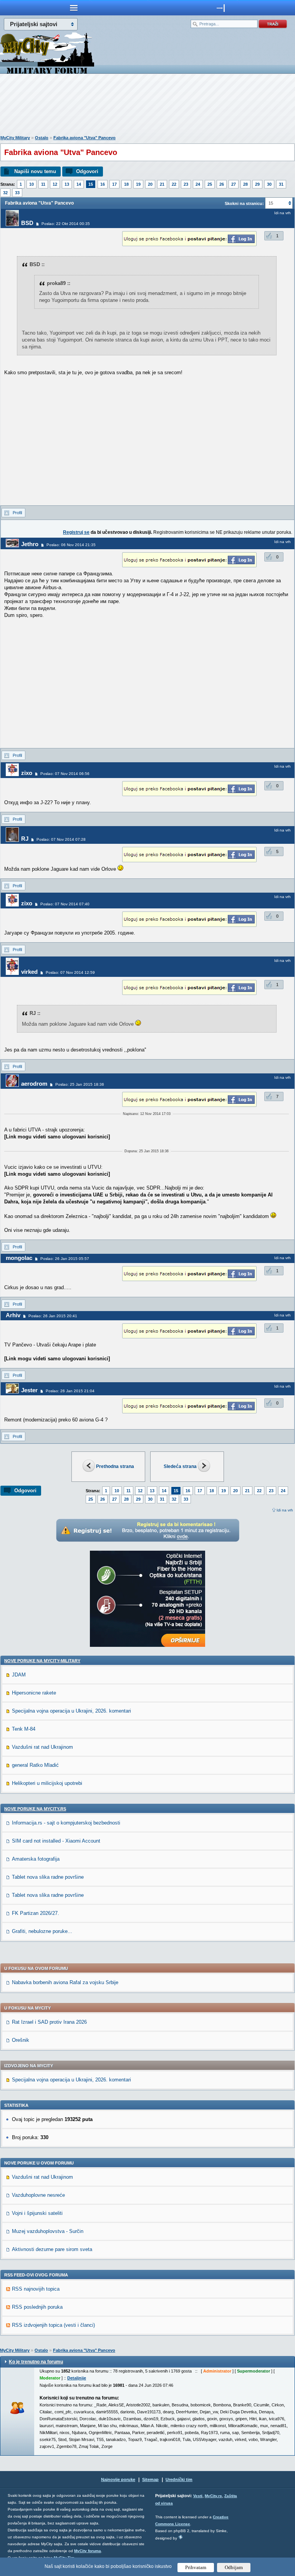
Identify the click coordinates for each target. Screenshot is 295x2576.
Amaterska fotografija (36, 1859)
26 (222, 184)
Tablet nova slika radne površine (48, 1877)
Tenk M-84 (24, 1729)
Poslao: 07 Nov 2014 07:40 (65, 904)
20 (150, 184)
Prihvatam (196, 2567)
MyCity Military (15, 138)
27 (234, 184)
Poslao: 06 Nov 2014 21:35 (71, 545)
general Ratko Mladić (35, 1765)
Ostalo (42, 138)
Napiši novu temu (35, 171)
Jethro (30, 544)
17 (114, 184)
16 (103, 184)
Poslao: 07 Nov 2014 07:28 (61, 839)
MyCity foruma (88, 2551)
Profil (17, 513)
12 (55, 184)
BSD (27, 223)
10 (31, 184)
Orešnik (21, 2040)
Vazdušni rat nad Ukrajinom (42, 1747)
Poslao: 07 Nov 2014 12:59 (70, 972)
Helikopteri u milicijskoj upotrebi (47, 1783)
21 (162, 184)
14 (79, 184)
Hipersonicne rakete (34, 1693)
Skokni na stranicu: (244, 203)
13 (67, 184)
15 (91, 184)
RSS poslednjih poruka (37, 2307)
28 (245, 184)
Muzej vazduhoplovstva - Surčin (48, 2231)
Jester (29, 1390)
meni (74, 8)
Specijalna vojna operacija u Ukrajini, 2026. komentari (71, 1711)
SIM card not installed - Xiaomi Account (56, 1841)
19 (138, 184)
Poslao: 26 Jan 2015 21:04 (70, 1391)
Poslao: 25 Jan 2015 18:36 (80, 1084)
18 (126, 184)
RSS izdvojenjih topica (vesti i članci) (53, 2325)
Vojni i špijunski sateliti (37, 2213)
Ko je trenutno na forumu (36, 2362)
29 (257, 184)
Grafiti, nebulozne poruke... (42, 1931)
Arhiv (13, 1315)
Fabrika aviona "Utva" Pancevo (85, 138)
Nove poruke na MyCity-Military (42, 1661)
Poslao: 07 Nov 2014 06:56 (65, 774)
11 (43, 184)
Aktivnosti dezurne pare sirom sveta (52, 2249)
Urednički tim (179, 2479)
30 (269, 184)
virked (29, 972)
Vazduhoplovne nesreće (38, 2195)
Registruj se (76, 532)
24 (198, 184)
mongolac (19, 1258)
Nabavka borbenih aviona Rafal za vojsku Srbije (65, 1982)
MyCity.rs (213, 2496)
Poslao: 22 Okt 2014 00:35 (66, 224)
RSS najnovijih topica (36, 2289)
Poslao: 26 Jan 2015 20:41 (53, 1316)
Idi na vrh (285, 1510)
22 (174, 184)
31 (281, 184)
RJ (25, 839)
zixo (27, 773)
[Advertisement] (147, 106)
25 (210, 184)
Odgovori (87, 171)
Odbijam (234, 2567)
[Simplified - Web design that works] (181, 2537)
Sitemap (150, 2479)
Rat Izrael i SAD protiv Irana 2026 (49, 2022)
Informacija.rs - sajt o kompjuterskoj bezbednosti (66, 1823)
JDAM (19, 1675)
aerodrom (34, 1084)
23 (186, 184)
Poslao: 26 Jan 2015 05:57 (65, 1259)
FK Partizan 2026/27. (36, 1913)
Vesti (198, 2496)
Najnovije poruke (118, 2479)
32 (5, 193)
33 (17, 193)
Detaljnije (77, 2378)
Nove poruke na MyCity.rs (35, 1809)
